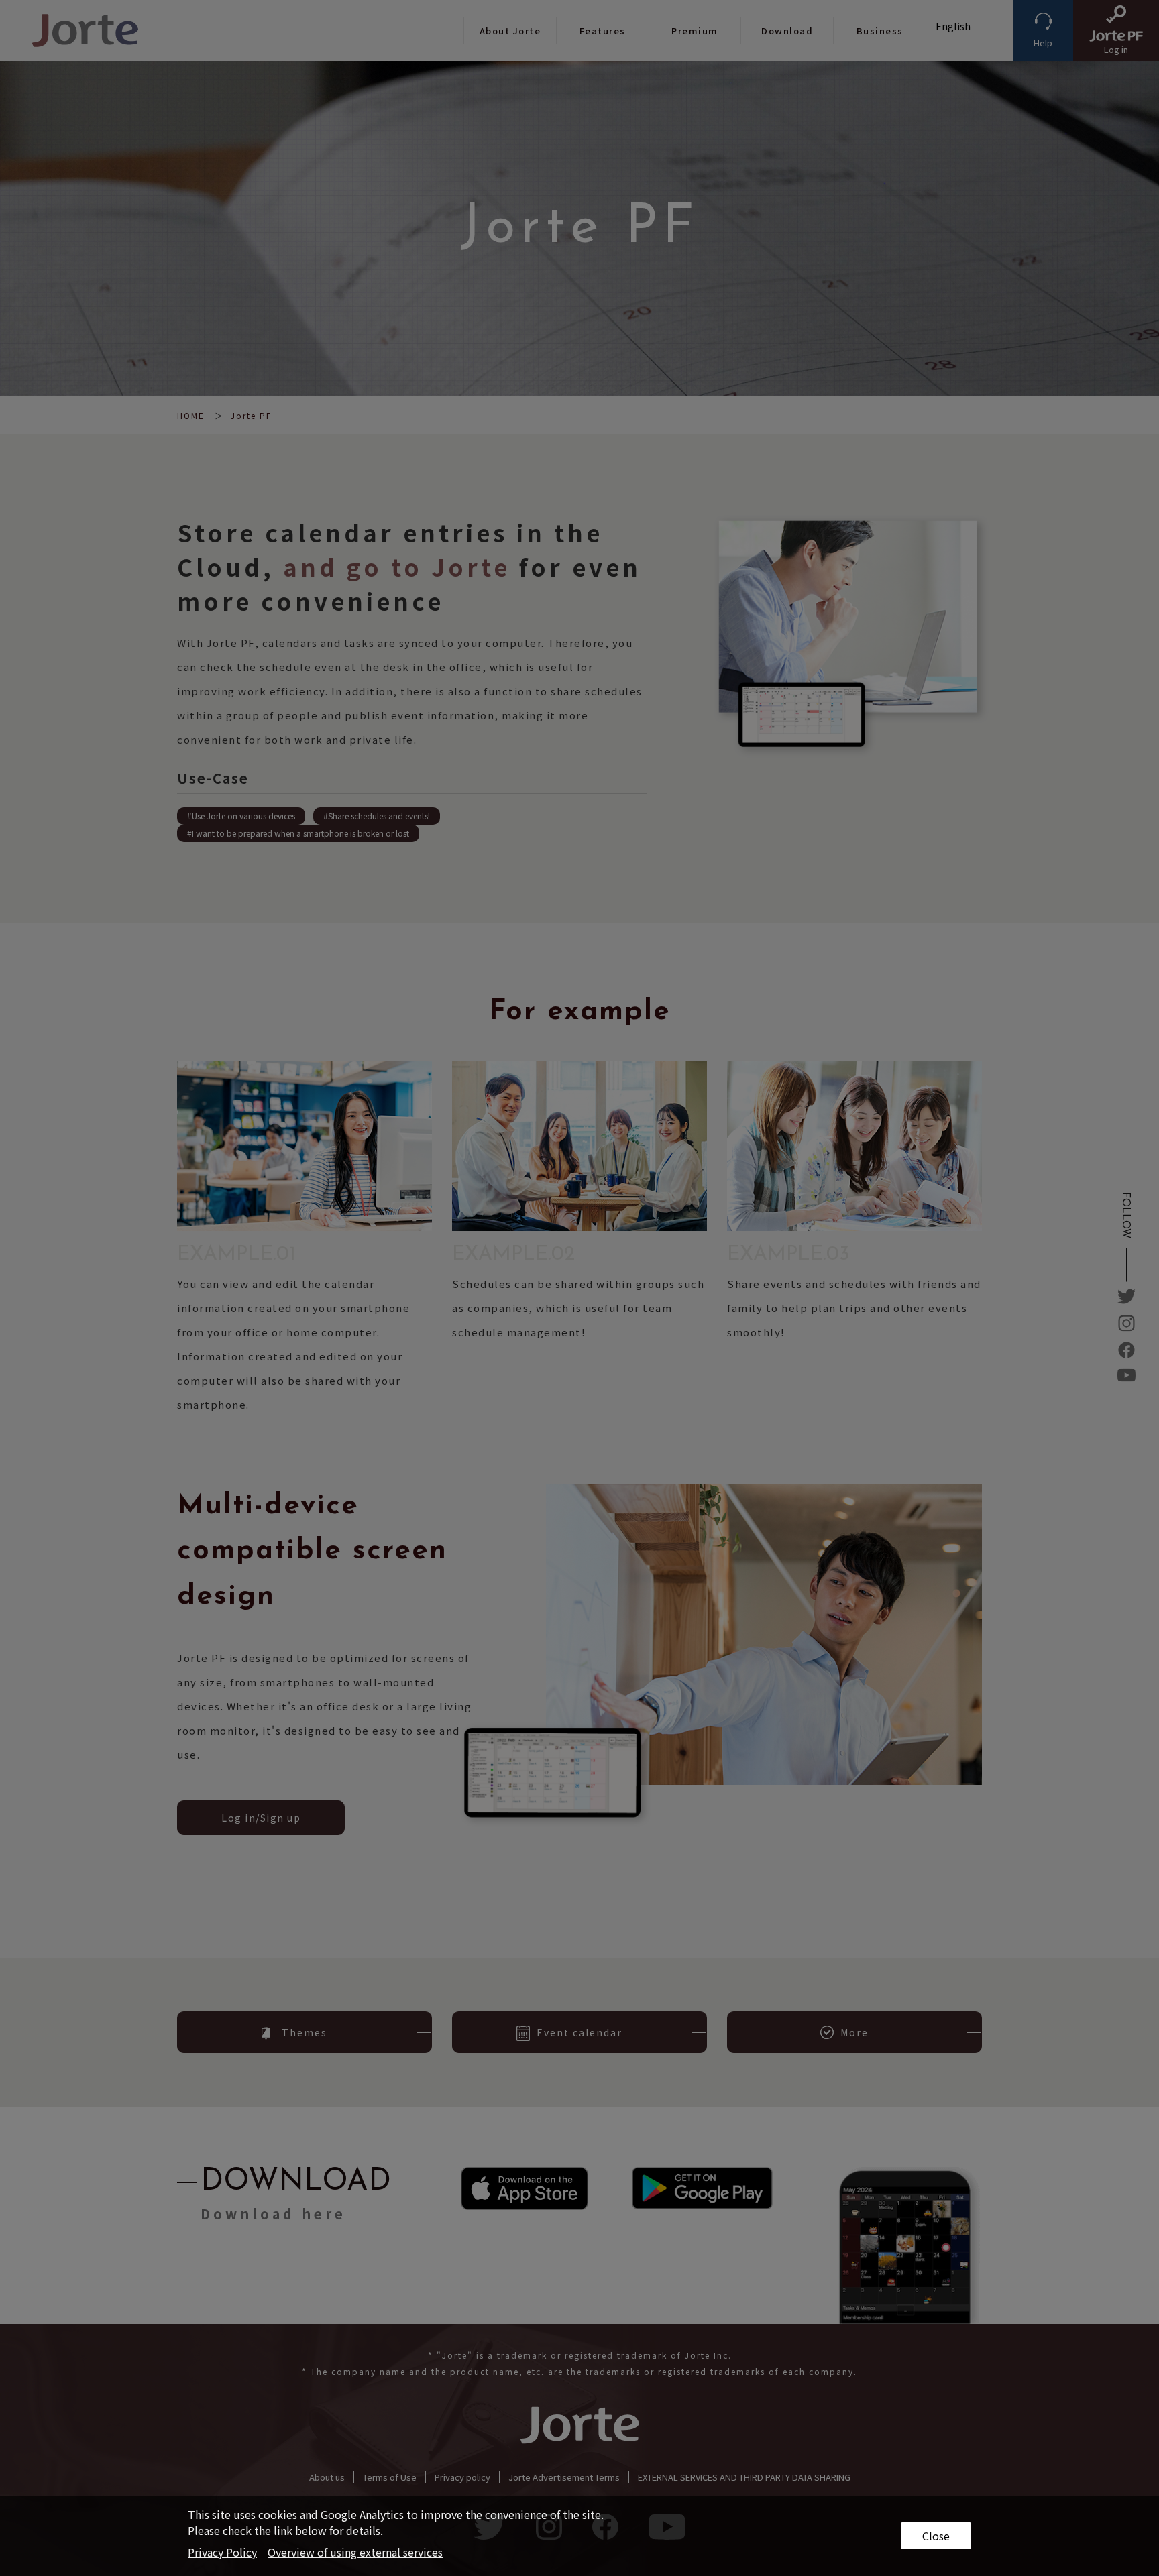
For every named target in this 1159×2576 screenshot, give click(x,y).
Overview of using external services (355, 2552)
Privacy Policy (222, 2552)
